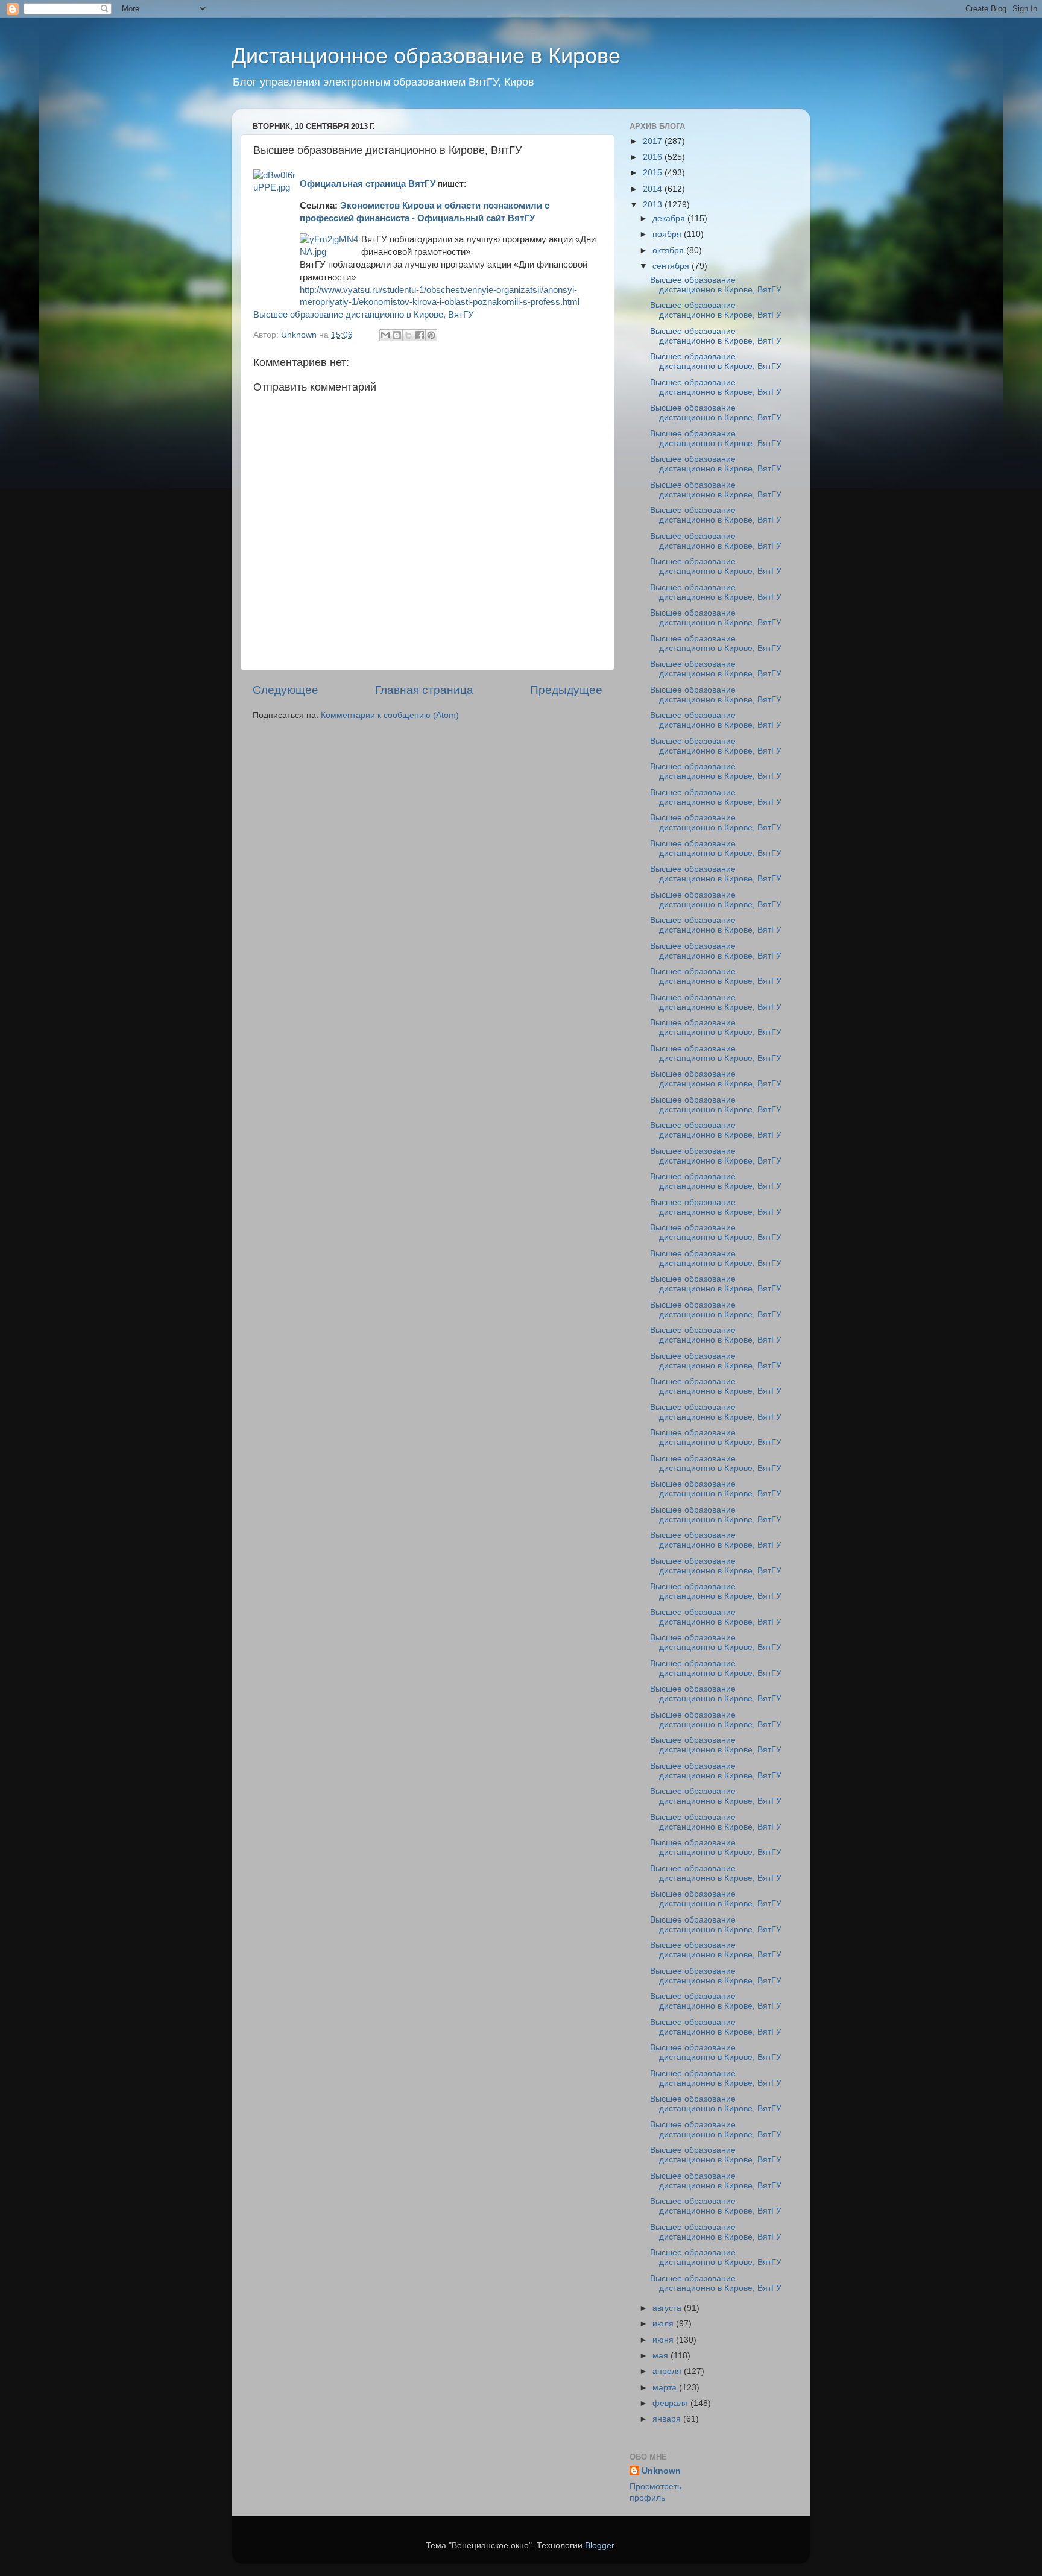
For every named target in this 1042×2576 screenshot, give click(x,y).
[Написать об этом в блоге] (397, 335)
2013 (654, 205)
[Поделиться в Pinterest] (431, 335)
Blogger (599, 2546)
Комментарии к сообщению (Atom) (390, 715)
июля (664, 2324)
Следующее (286, 690)
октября (669, 250)
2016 (654, 157)
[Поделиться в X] (408, 335)
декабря (670, 219)
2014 (654, 189)
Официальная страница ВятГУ (368, 184)
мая (662, 2356)
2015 (654, 173)
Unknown (661, 2471)
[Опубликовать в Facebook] (420, 335)
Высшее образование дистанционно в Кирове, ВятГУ (364, 315)
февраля (671, 2403)
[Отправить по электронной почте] (385, 335)
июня (664, 2340)
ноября (668, 234)
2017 (654, 141)
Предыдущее (566, 690)
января (668, 2419)
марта (666, 2388)
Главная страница (424, 690)
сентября (672, 266)
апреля (668, 2371)
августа (668, 2308)
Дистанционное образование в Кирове (426, 56)
